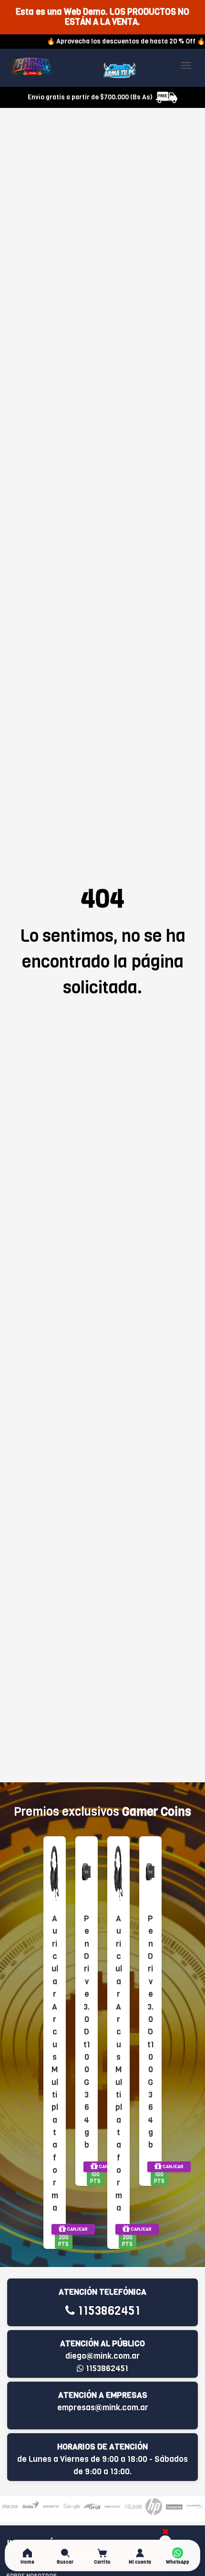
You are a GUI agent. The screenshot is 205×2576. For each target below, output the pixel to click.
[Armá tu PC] (119, 70)
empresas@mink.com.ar (103, 2408)
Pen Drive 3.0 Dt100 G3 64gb (87, 2032)
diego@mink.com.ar (102, 2356)
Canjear (77, 2229)
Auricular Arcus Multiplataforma (55, 2063)
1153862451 (108, 2311)
